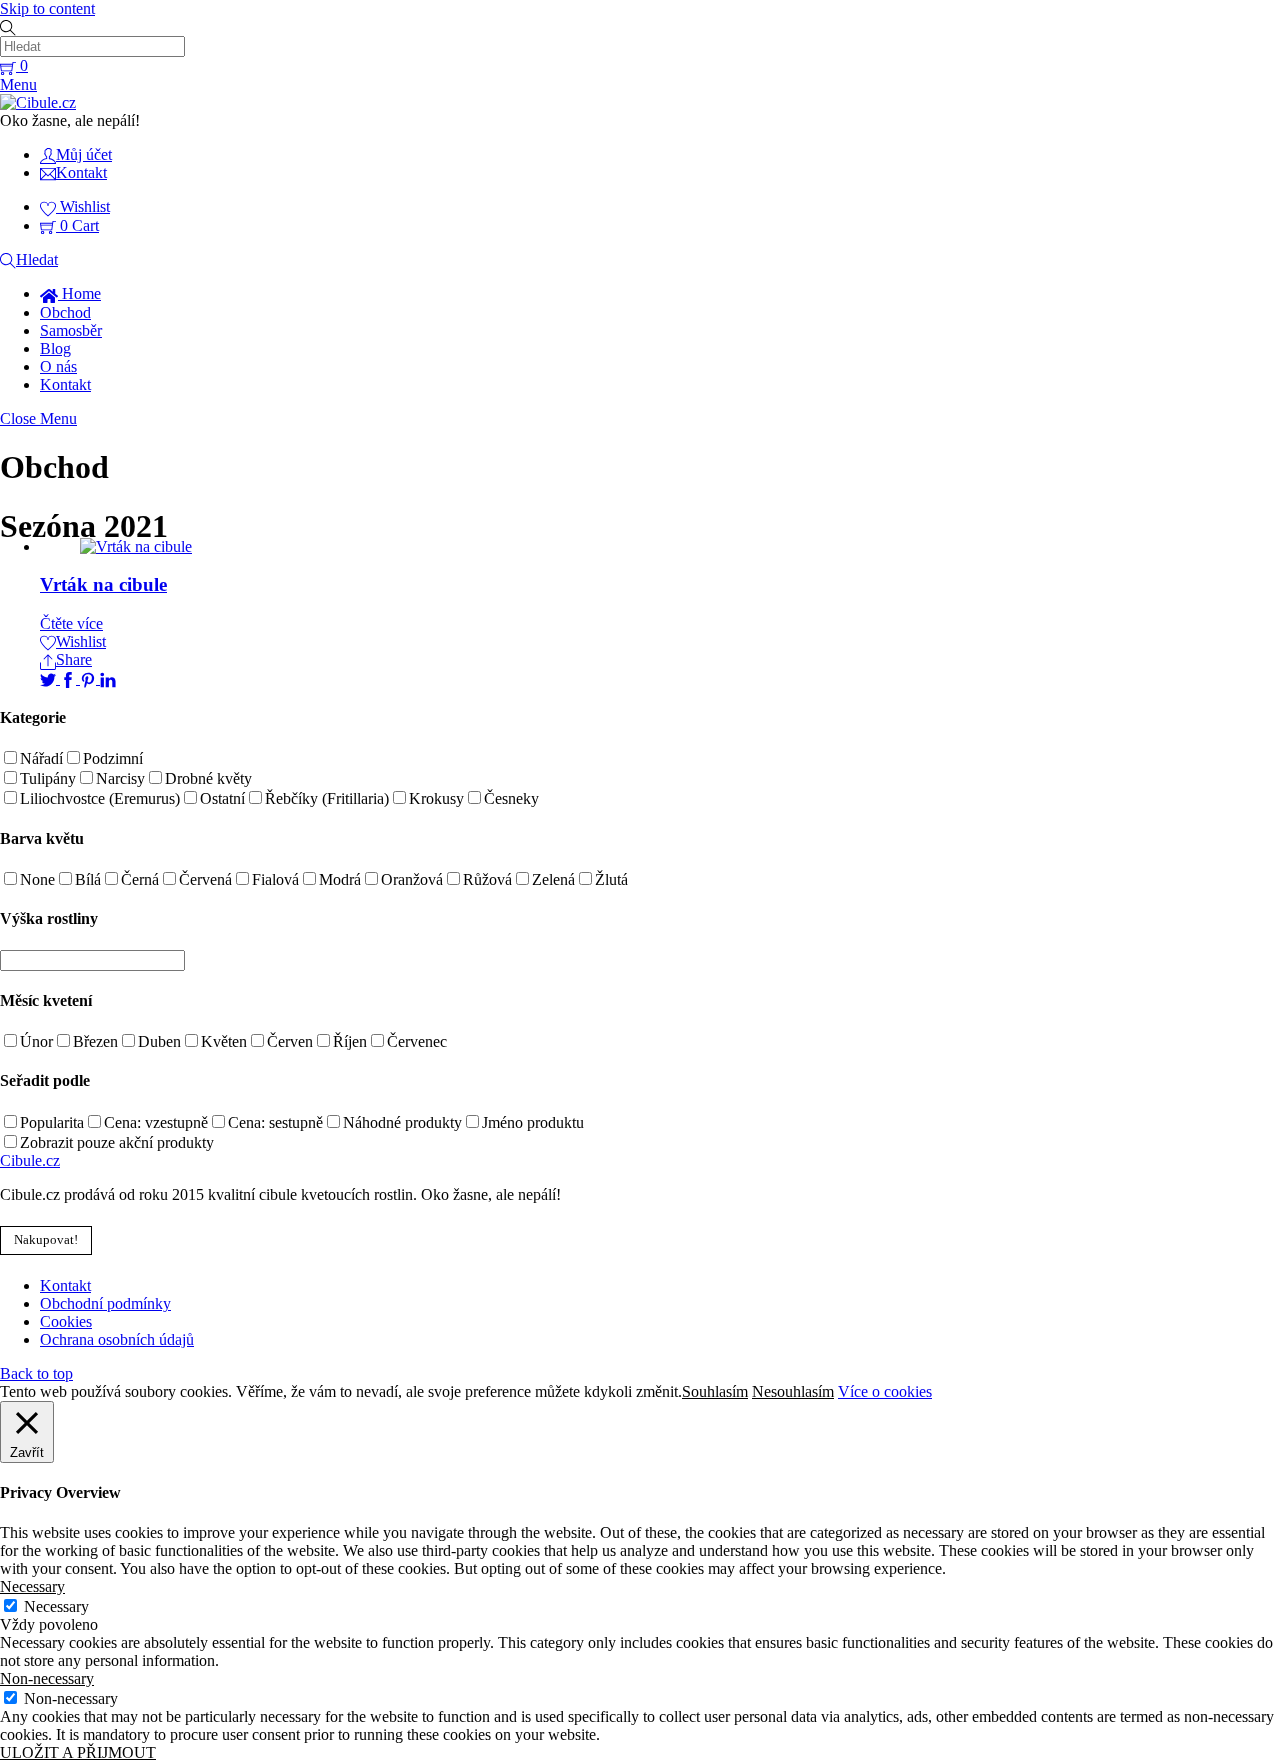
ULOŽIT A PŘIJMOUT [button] (78, 1752)
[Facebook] (70, 678)
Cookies (66, 1321)
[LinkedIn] (108, 678)
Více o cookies (885, 1391)
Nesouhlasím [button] (793, 1391)
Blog (55, 348)
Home (79, 293)
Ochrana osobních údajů (117, 1339)
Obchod (65, 312)
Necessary (56, 1606)
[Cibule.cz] (38, 102)
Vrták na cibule (103, 584)
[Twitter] (50, 678)
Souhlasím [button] (715, 1391)
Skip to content (47, 8)
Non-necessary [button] (47, 1678)
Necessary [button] (32, 1586)
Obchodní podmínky (105, 1303)
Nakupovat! (46, 1240)
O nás (58, 366)
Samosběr (71, 330)
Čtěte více (71, 623)
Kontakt (65, 384)
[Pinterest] (90, 678)
